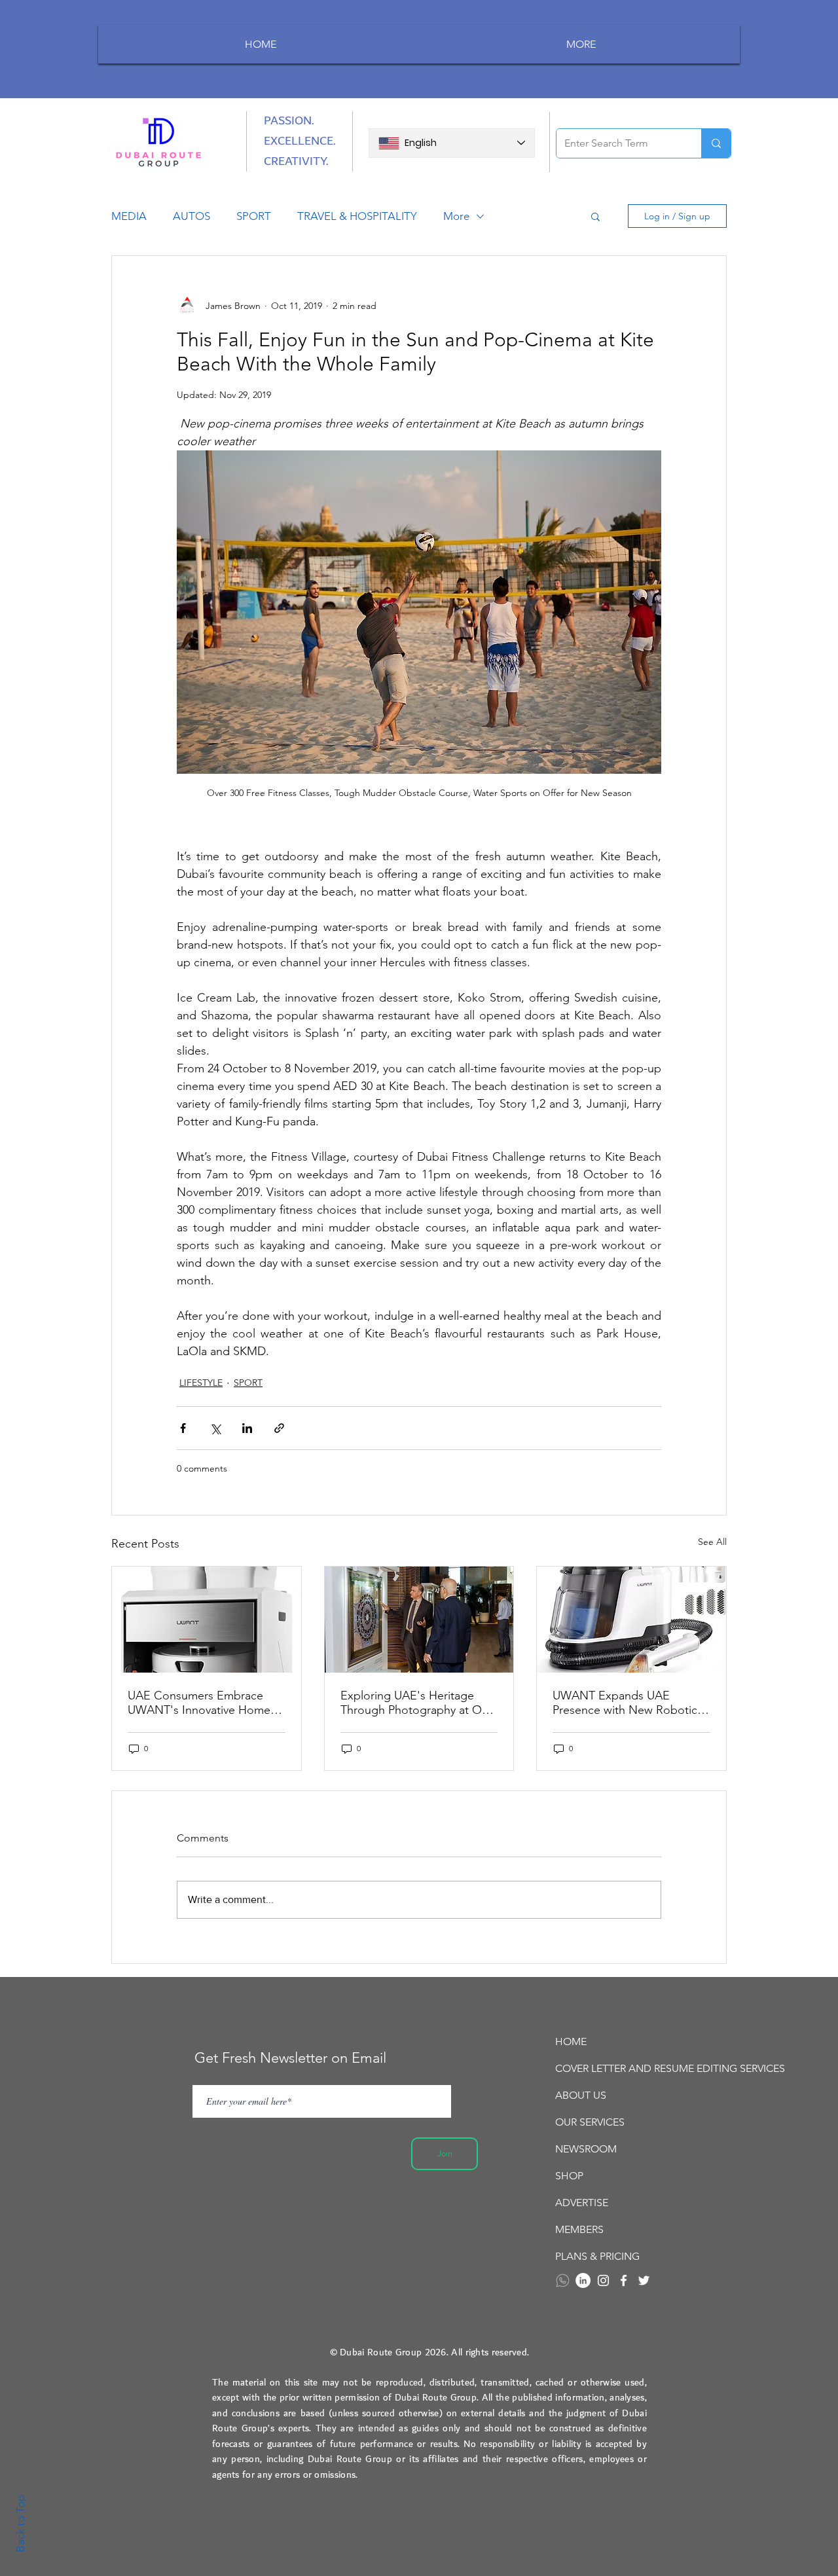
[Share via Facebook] (183, 1428)
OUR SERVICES (590, 2122)
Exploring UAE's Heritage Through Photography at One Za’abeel (418, 1703)
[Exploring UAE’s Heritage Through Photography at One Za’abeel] (419, 1620)
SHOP (569, 2176)
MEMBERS (579, 2229)
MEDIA (129, 216)
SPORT (254, 216)
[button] (595, 216)
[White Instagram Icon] (603, 2280)
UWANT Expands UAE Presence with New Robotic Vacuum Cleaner (625, 1703)
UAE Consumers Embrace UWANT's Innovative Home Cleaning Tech (199, 1703)
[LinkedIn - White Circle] (583, 2280)
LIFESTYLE (201, 1383)
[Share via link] (279, 1428)
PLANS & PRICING (597, 2256)
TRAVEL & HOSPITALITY (357, 216)
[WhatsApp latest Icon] (563, 2280)
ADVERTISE (582, 2203)
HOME (571, 2041)
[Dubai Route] (624, 2280)
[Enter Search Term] (716, 143)
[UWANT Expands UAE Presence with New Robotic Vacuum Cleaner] (631, 1620)
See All (712, 1542)
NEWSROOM (586, 2149)
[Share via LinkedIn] (247, 1428)
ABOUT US (581, 2095)
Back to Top (20, 2524)
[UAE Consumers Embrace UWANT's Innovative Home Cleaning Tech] (207, 1620)
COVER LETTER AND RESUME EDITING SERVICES (628, 2068)
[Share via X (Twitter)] (215, 1428)
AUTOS (191, 216)
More (456, 216)
